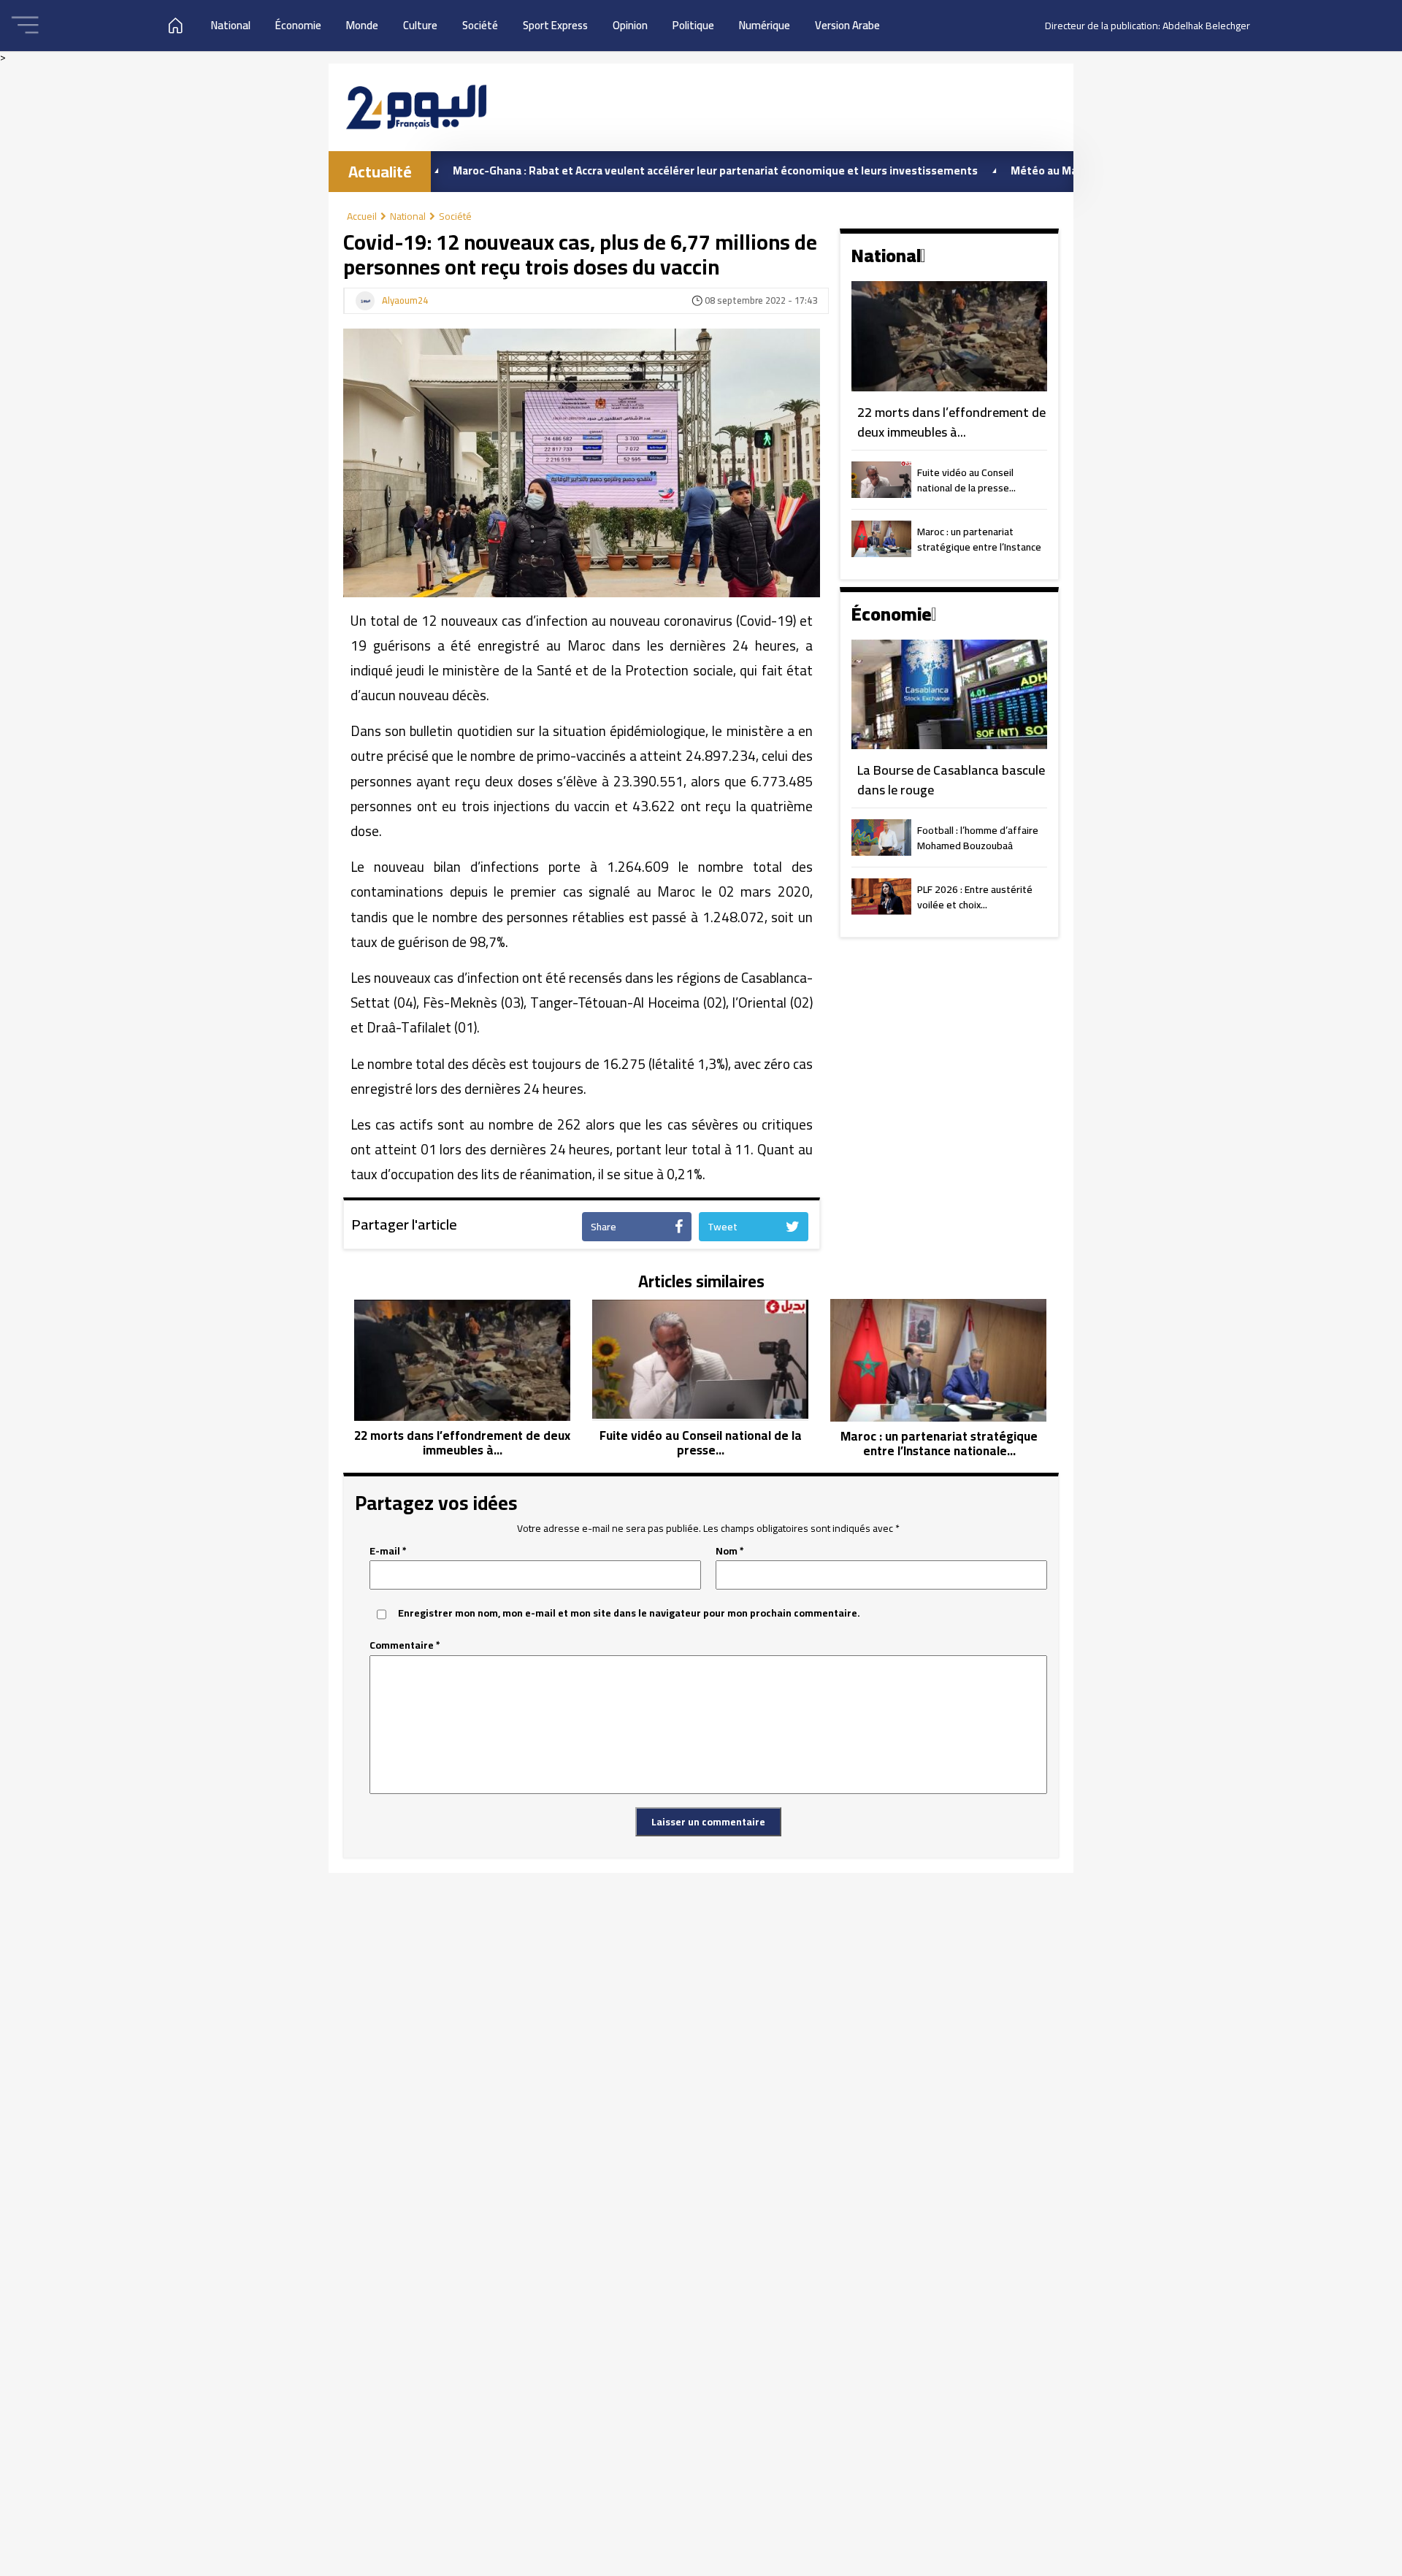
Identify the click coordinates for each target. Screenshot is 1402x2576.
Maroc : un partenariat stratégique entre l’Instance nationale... (979, 540)
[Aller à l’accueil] (416, 107)
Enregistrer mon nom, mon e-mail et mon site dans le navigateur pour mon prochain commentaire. (629, 1613)
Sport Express (555, 25)
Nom (730, 1551)
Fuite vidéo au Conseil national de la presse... (966, 481)
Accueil (362, 216)
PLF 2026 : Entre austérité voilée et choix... (975, 898)
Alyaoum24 (405, 301)
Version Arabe (847, 25)
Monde (362, 25)
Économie (298, 25)
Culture (420, 25)
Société (480, 25)
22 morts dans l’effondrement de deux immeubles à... (951, 422)
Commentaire (405, 1645)
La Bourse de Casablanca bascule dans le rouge (951, 780)
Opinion (630, 25)
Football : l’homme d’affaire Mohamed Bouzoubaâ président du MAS (978, 839)
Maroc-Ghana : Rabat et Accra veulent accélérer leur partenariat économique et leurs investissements (633, 170)
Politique (693, 25)
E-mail (388, 1551)
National (231, 25)
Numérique (765, 25)
